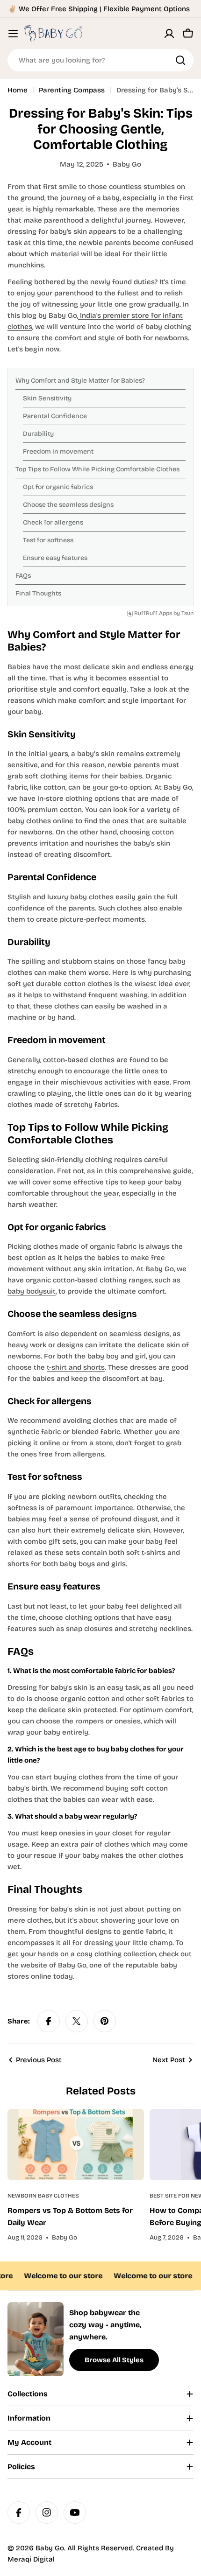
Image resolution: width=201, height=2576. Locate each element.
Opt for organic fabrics (58, 487)
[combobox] (100, 60)
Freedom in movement (58, 451)
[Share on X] (77, 2021)
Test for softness (48, 540)
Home (18, 90)
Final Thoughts (38, 593)
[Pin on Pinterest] (105, 2021)
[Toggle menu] (13, 34)
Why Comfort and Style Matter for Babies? (80, 381)
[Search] (180, 60)
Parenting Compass (72, 90)
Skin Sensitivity (47, 398)
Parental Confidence (55, 416)
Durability (38, 434)
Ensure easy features (55, 558)
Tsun (187, 613)
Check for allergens (53, 522)
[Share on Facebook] (49, 2021)
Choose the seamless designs (68, 505)
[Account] (169, 34)
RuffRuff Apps (153, 613)
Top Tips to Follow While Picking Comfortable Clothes (97, 469)
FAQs (23, 576)
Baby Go (50, 2548)
